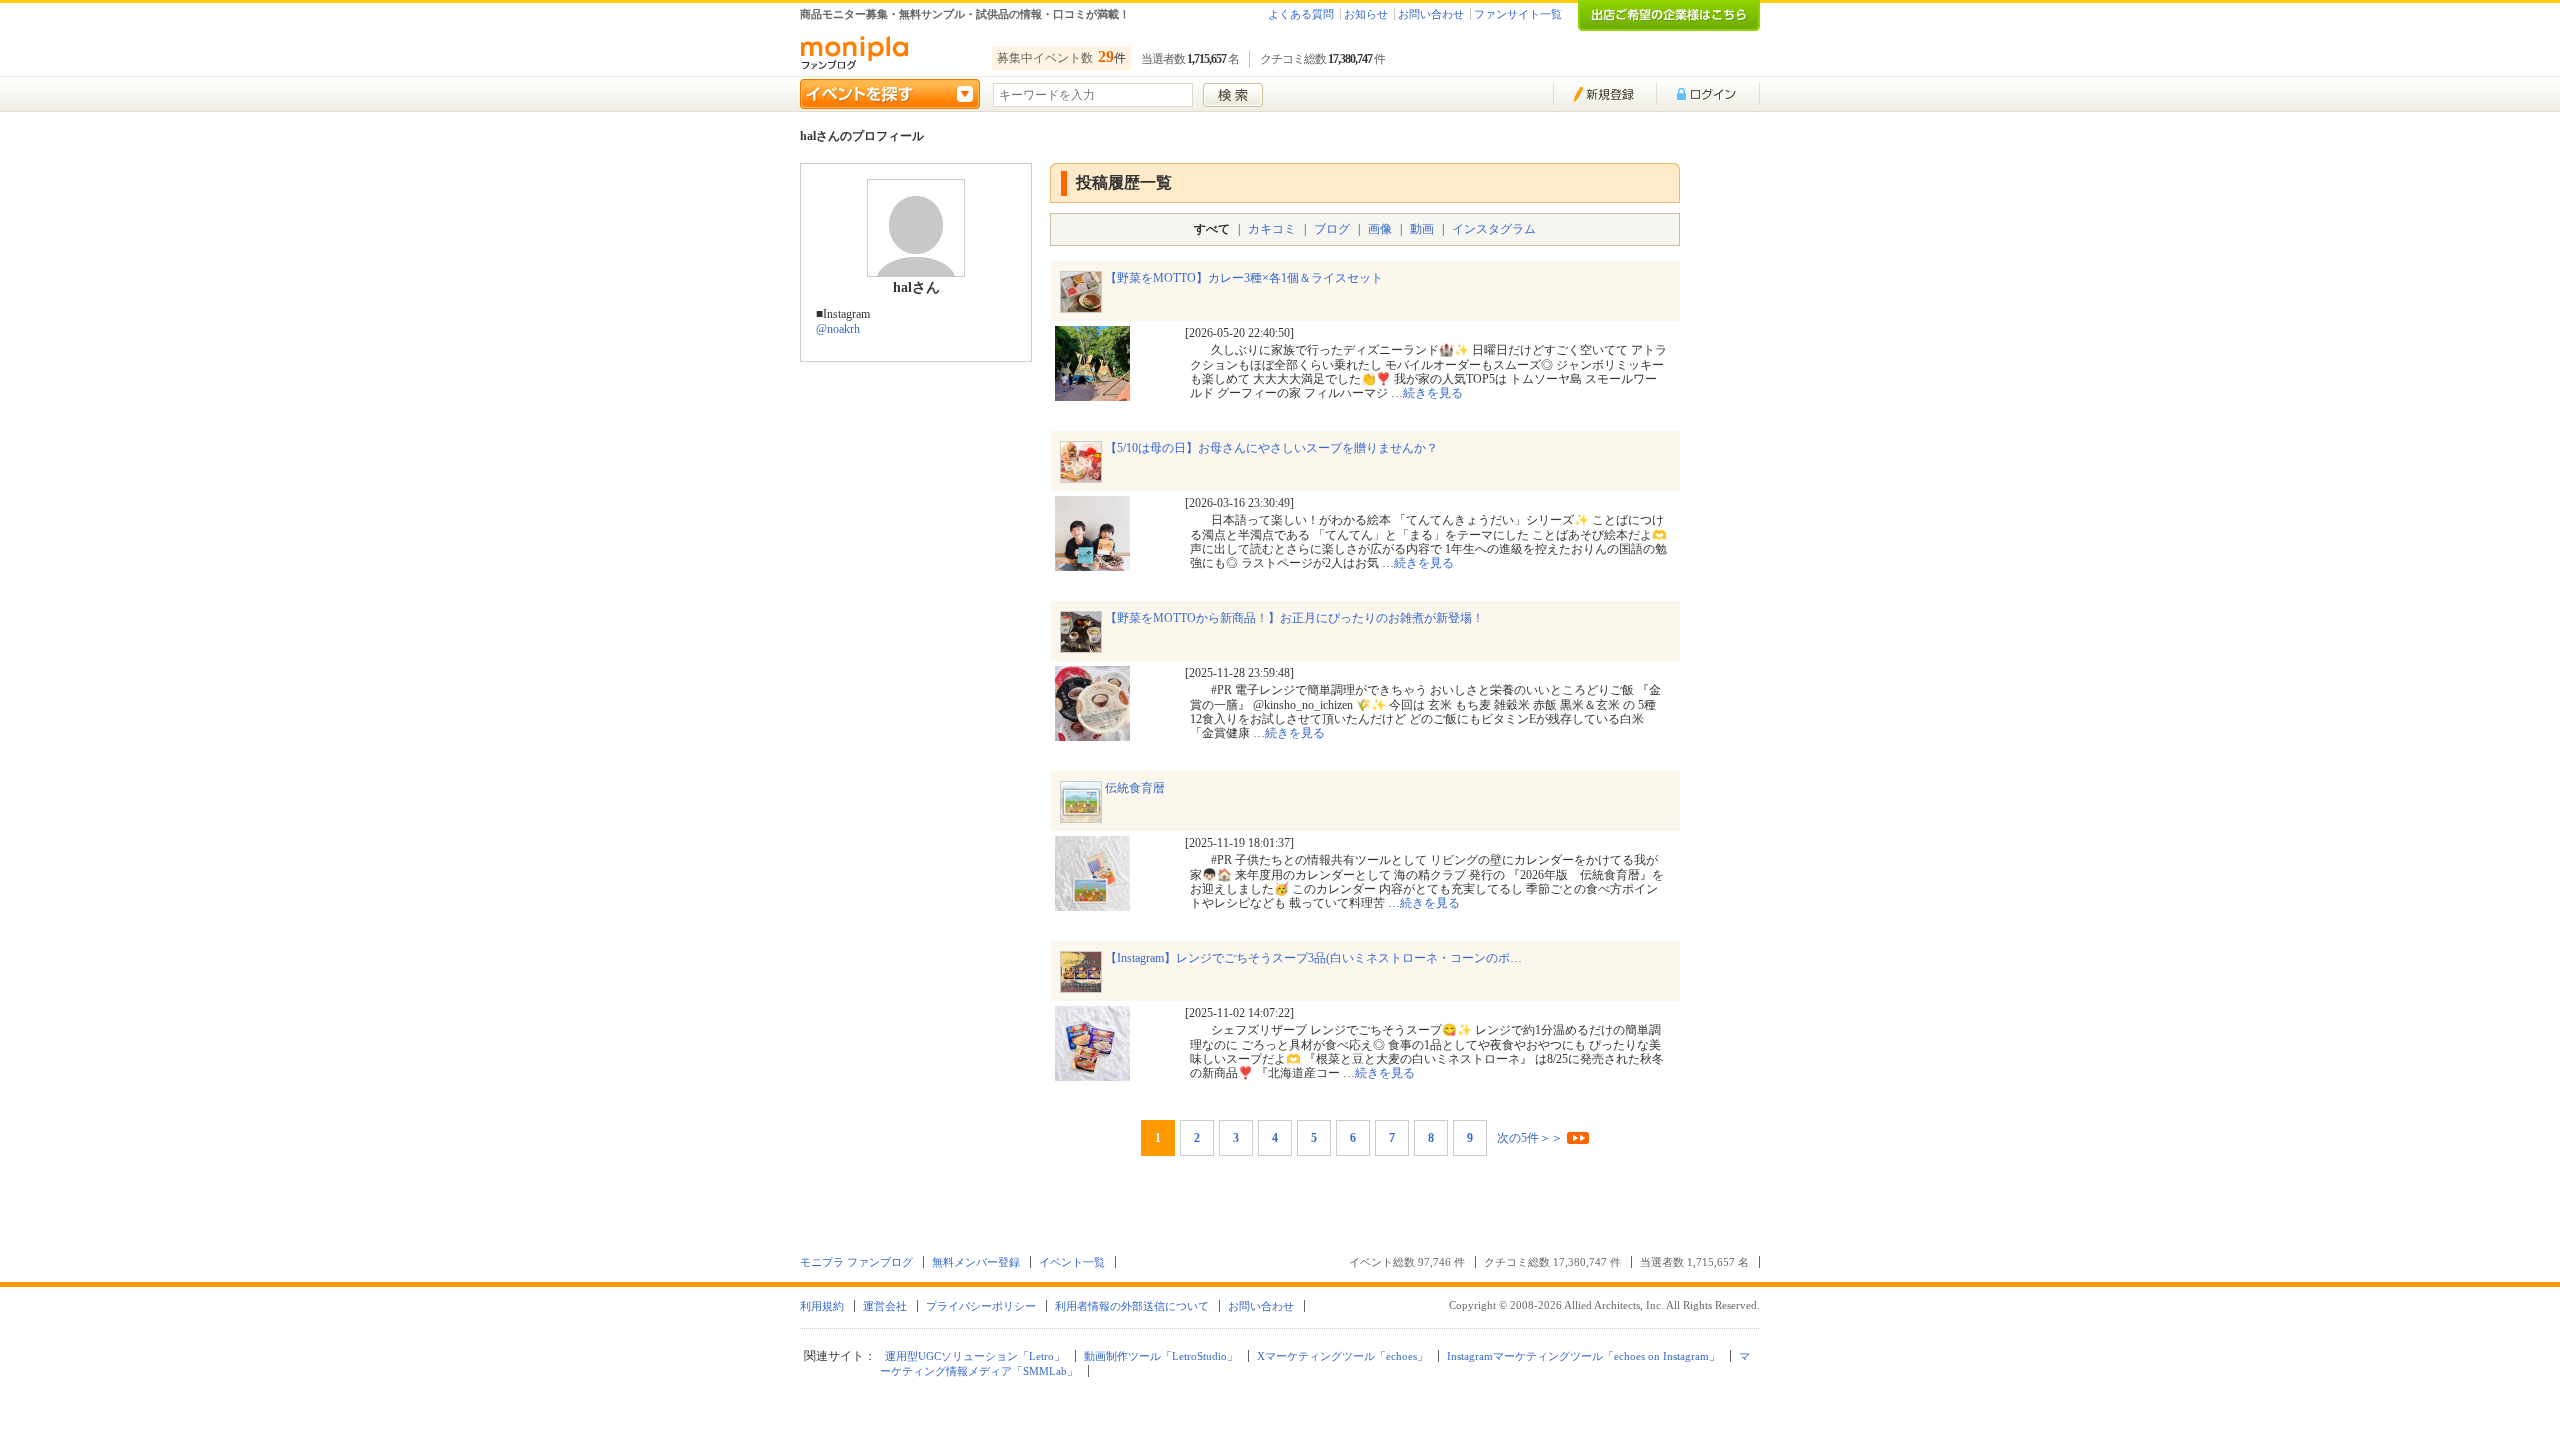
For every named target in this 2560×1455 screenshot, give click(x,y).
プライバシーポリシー (981, 1306)
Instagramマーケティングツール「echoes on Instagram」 (1583, 1356)
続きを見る (1433, 393)
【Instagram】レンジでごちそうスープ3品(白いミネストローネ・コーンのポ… (1313, 958)
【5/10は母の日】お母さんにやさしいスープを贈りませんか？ (1271, 448)
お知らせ (1366, 14)
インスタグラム (1494, 229)
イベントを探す (890, 94)
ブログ (1332, 229)
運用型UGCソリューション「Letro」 (975, 1356)
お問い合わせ (1431, 14)
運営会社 (885, 1306)
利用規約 (822, 1306)
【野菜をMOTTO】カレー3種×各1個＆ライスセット (1244, 278)
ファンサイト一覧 (1518, 14)
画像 (1380, 229)
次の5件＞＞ (1530, 1138)
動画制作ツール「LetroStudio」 (1161, 1356)
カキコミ (1272, 229)
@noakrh (838, 329)
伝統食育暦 (1135, 788)
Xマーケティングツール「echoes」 (1342, 1356)
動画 (1422, 229)
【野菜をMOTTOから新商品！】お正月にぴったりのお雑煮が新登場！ (1294, 618)
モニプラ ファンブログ (856, 1262)
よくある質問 (1301, 14)
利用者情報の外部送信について (1132, 1306)
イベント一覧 (1072, 1262)
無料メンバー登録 (976, 1262)
